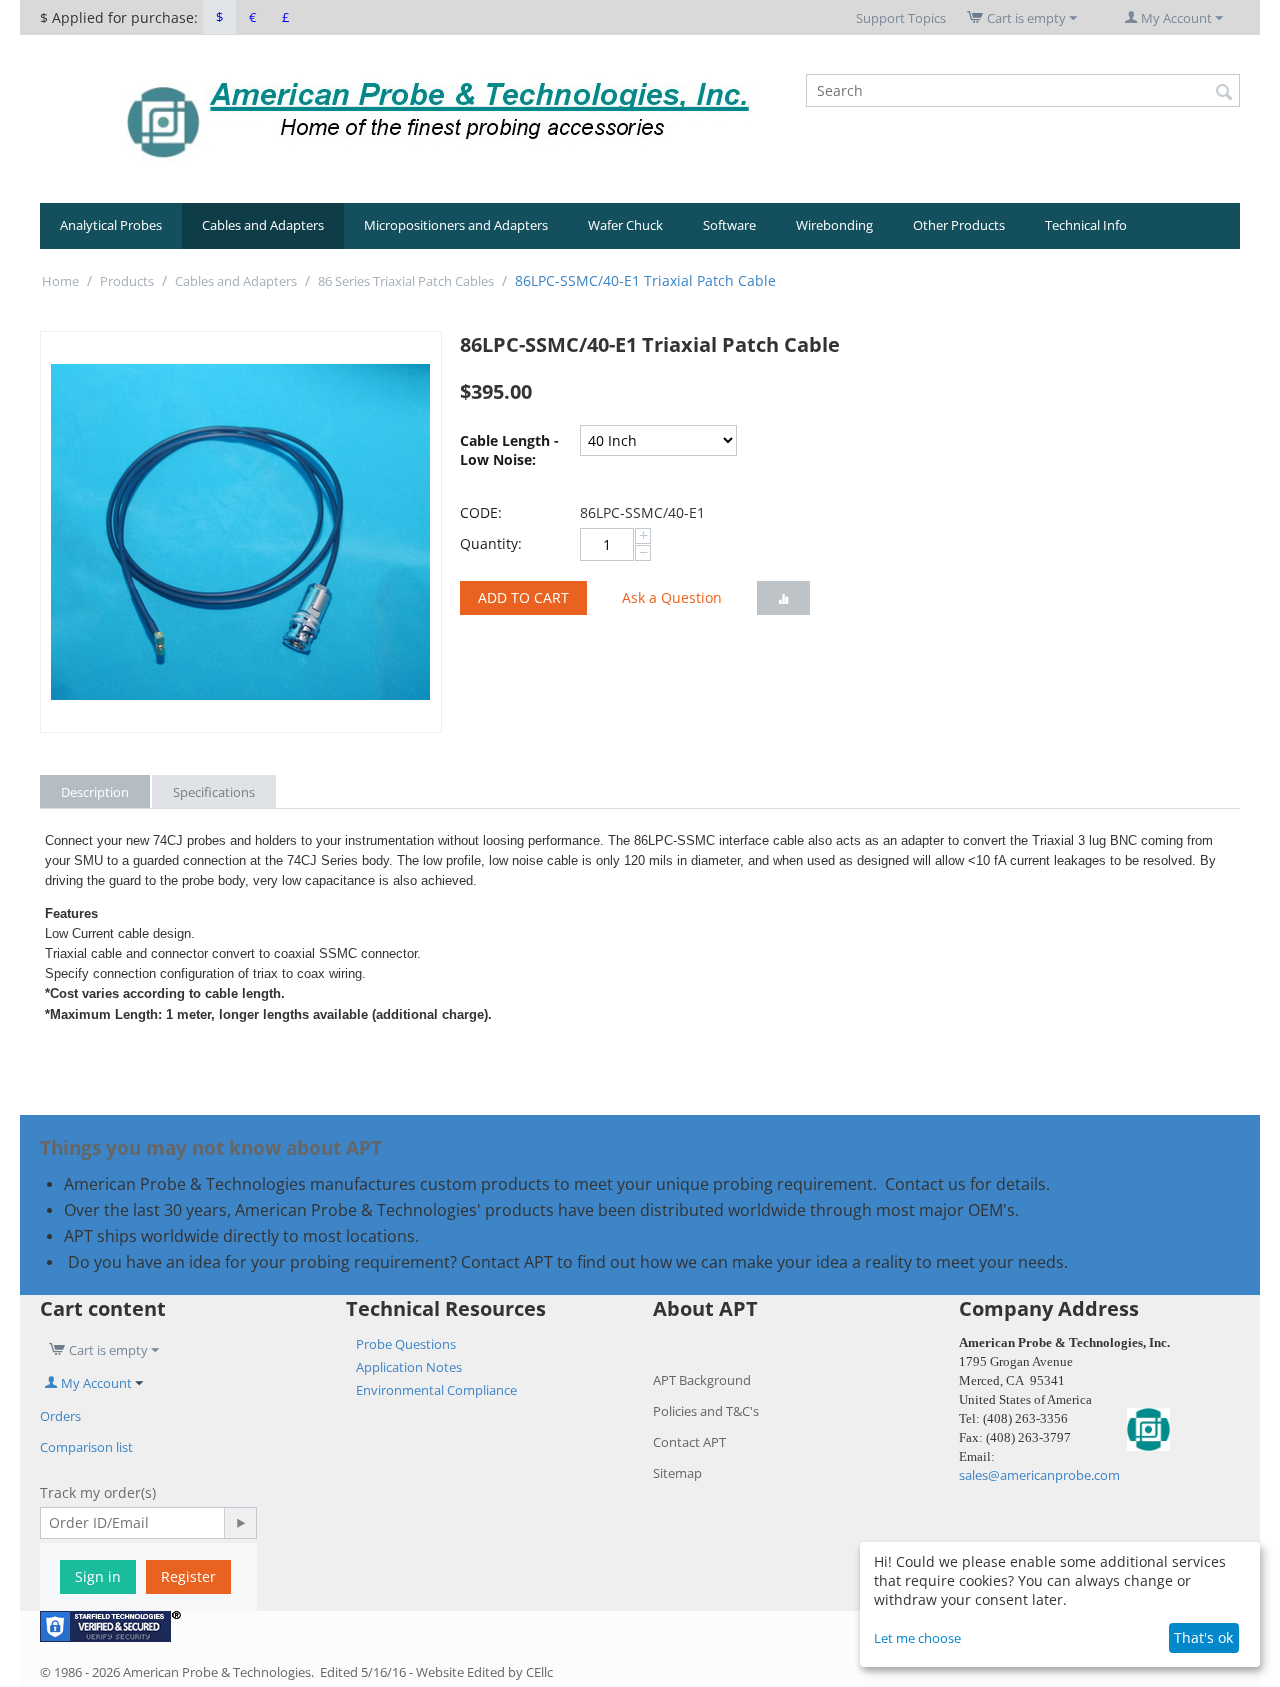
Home (60, 281)
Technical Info (1086, 225)
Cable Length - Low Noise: (509, 450)
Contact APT (689, 1442)
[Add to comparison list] (783, 598)
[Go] (240, 1523)
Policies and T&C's (706, 1411)
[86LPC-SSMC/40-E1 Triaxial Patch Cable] (241, 532)
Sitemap (677, 1473)
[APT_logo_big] (439, 118)
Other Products (959, 225)
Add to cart (523, 597)
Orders (60, 1416)
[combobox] (1023, 90)
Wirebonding (834, 225)
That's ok (1203, 1637)
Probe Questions (406, 1344)
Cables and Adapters (263, 225)
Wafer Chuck (625, 225)
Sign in (98, 1576)
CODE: (481, 512)
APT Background (702, 1380)
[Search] (1225, 92)
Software (729, 225)
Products (127, 281)
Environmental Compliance (436, 1390)
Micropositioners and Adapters (456, 225)
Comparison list (86, 1447)
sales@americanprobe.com (1039, 1475)
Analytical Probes (111, 225)
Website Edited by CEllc (484, 1672)
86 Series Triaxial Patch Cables (406, 281)
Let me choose (917, 1638)
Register (188, 1576)
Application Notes (409, 1367)
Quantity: (491, 543)
